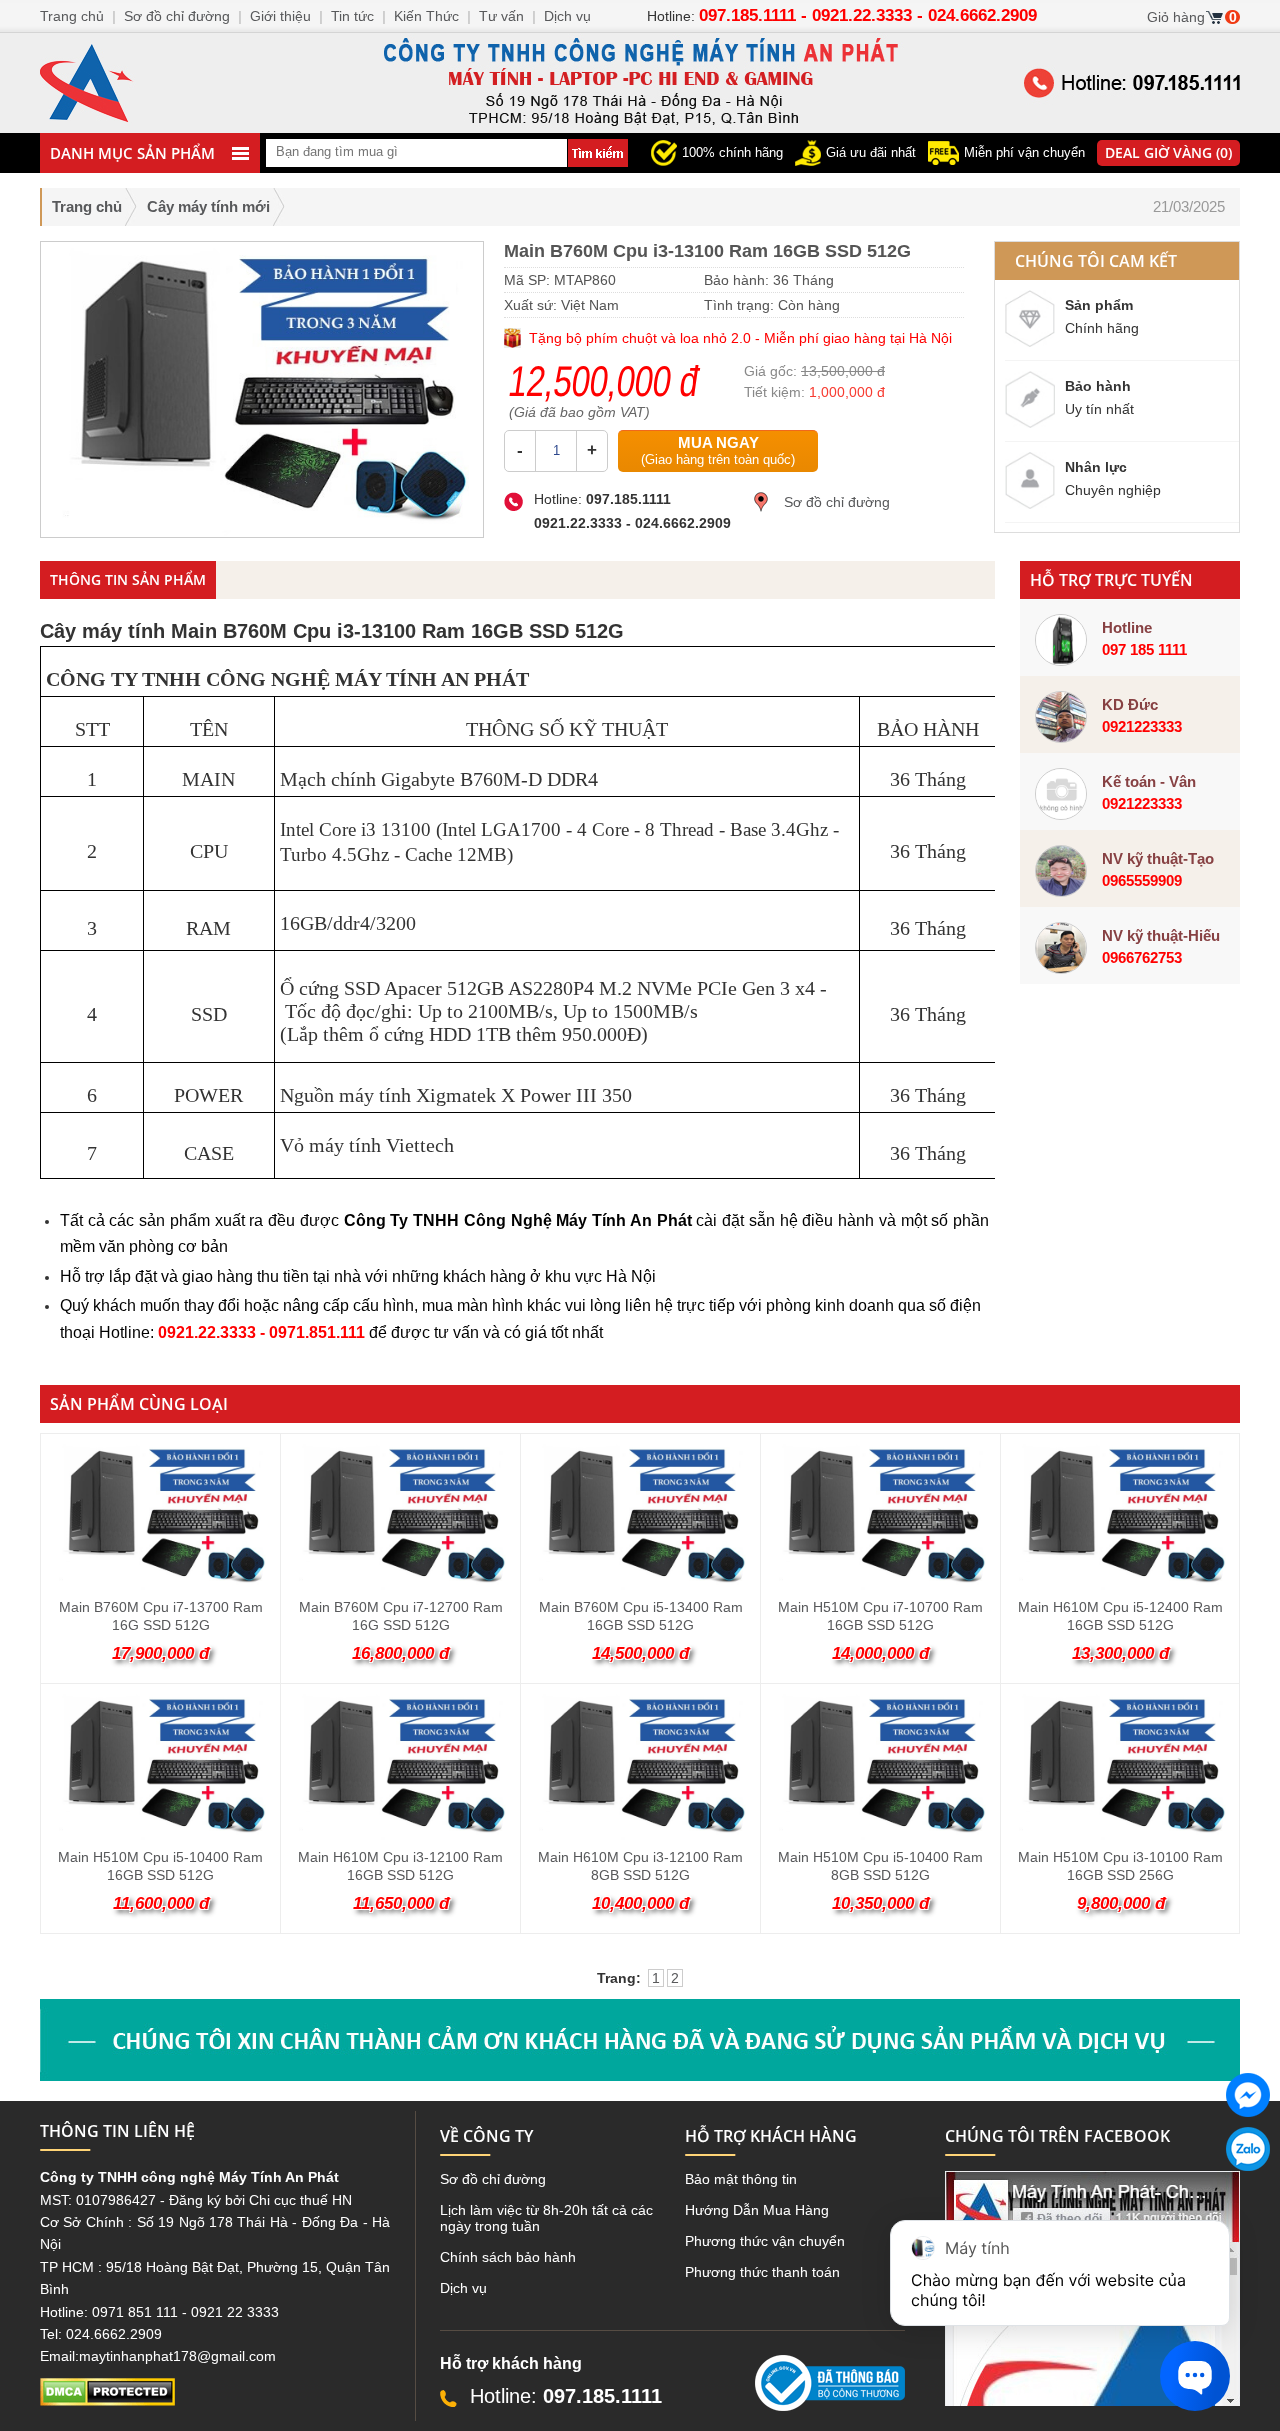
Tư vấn (501, 16)
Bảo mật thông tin (741, 2179)
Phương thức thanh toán (762, 2272)
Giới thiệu (280, 16)
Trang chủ (87, 206)
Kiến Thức (426, 16)
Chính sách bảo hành (508, 2257)
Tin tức (352, 16)
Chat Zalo (1241, 2187)
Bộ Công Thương (810, 2419)
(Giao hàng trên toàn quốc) (718, 450)
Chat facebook (1248, 2133)
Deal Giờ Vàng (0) (1168, 152)
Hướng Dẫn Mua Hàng (757, 2210)
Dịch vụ (463, 2288)
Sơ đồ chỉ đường (837, 502)
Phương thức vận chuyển (765, 2241)
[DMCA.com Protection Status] (107, 2401)
